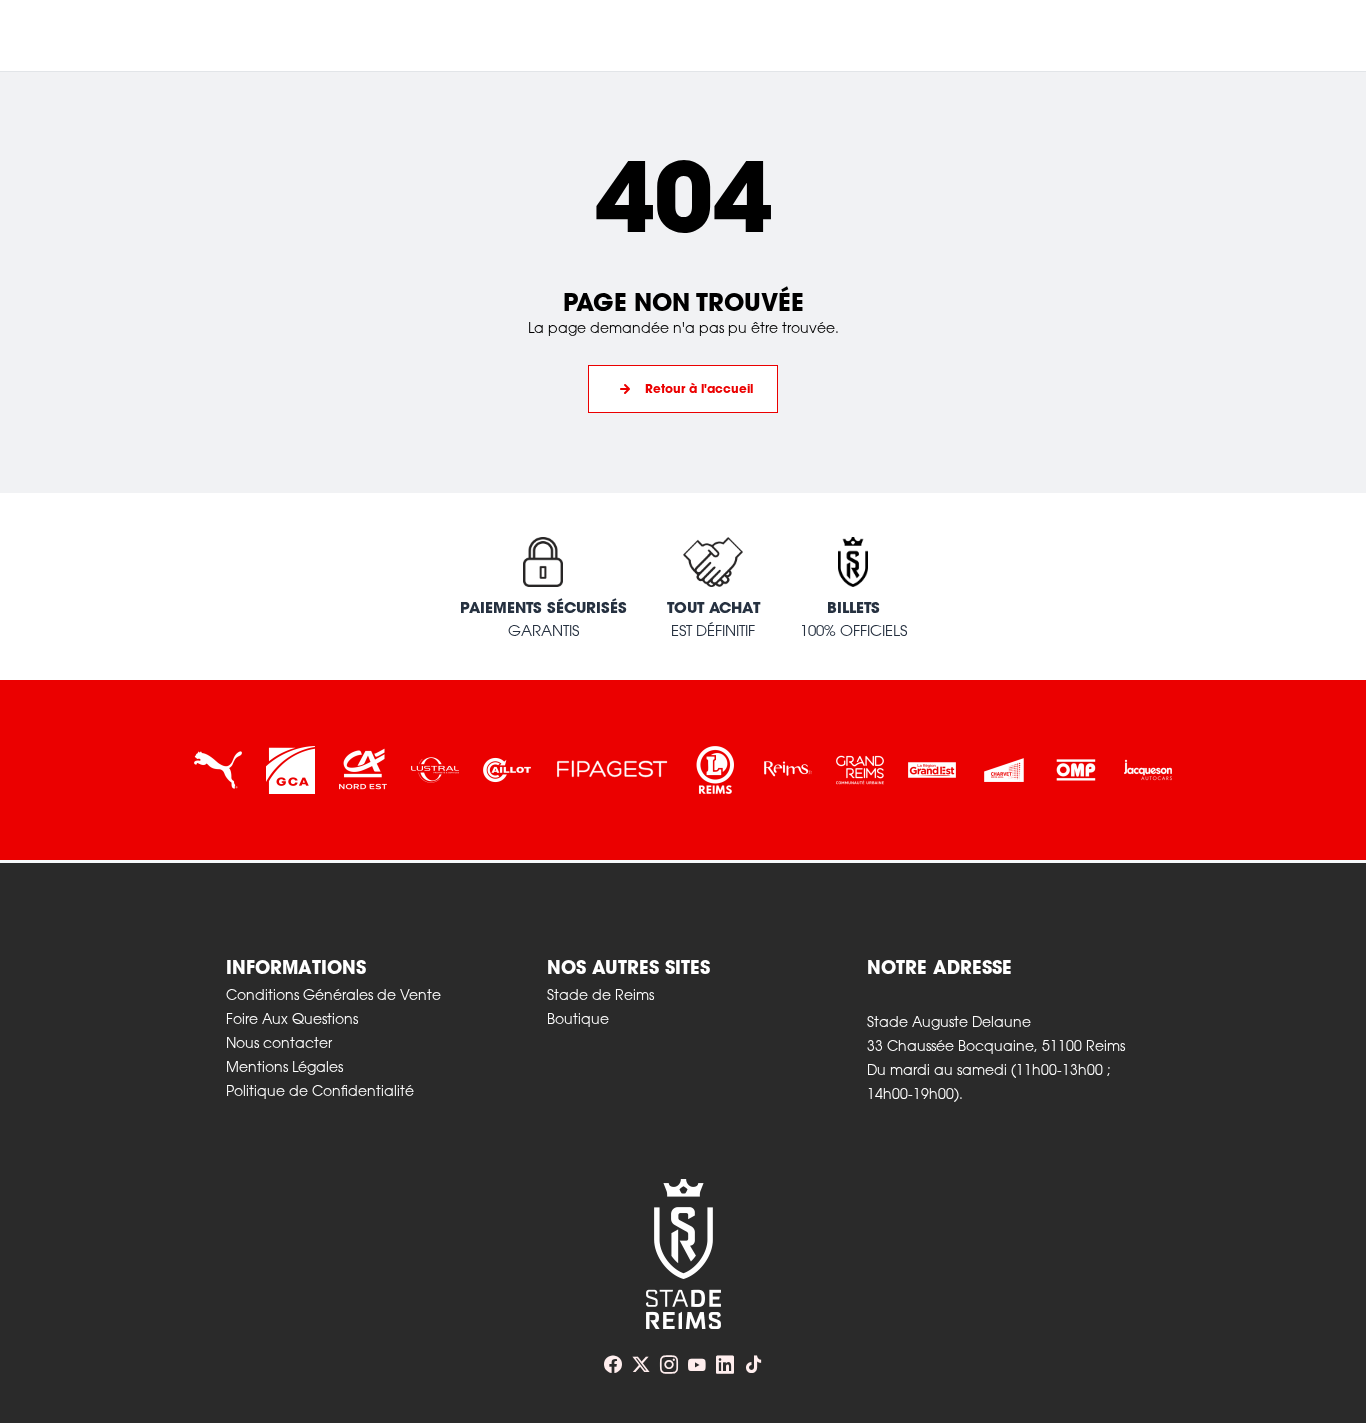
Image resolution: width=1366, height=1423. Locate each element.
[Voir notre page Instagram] (669, 1365)
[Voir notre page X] (641, 1365)
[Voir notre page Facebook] (613, 1365)
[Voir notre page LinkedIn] (725, 1365)
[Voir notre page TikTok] (753, 1365)
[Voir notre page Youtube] (697, 1365)
